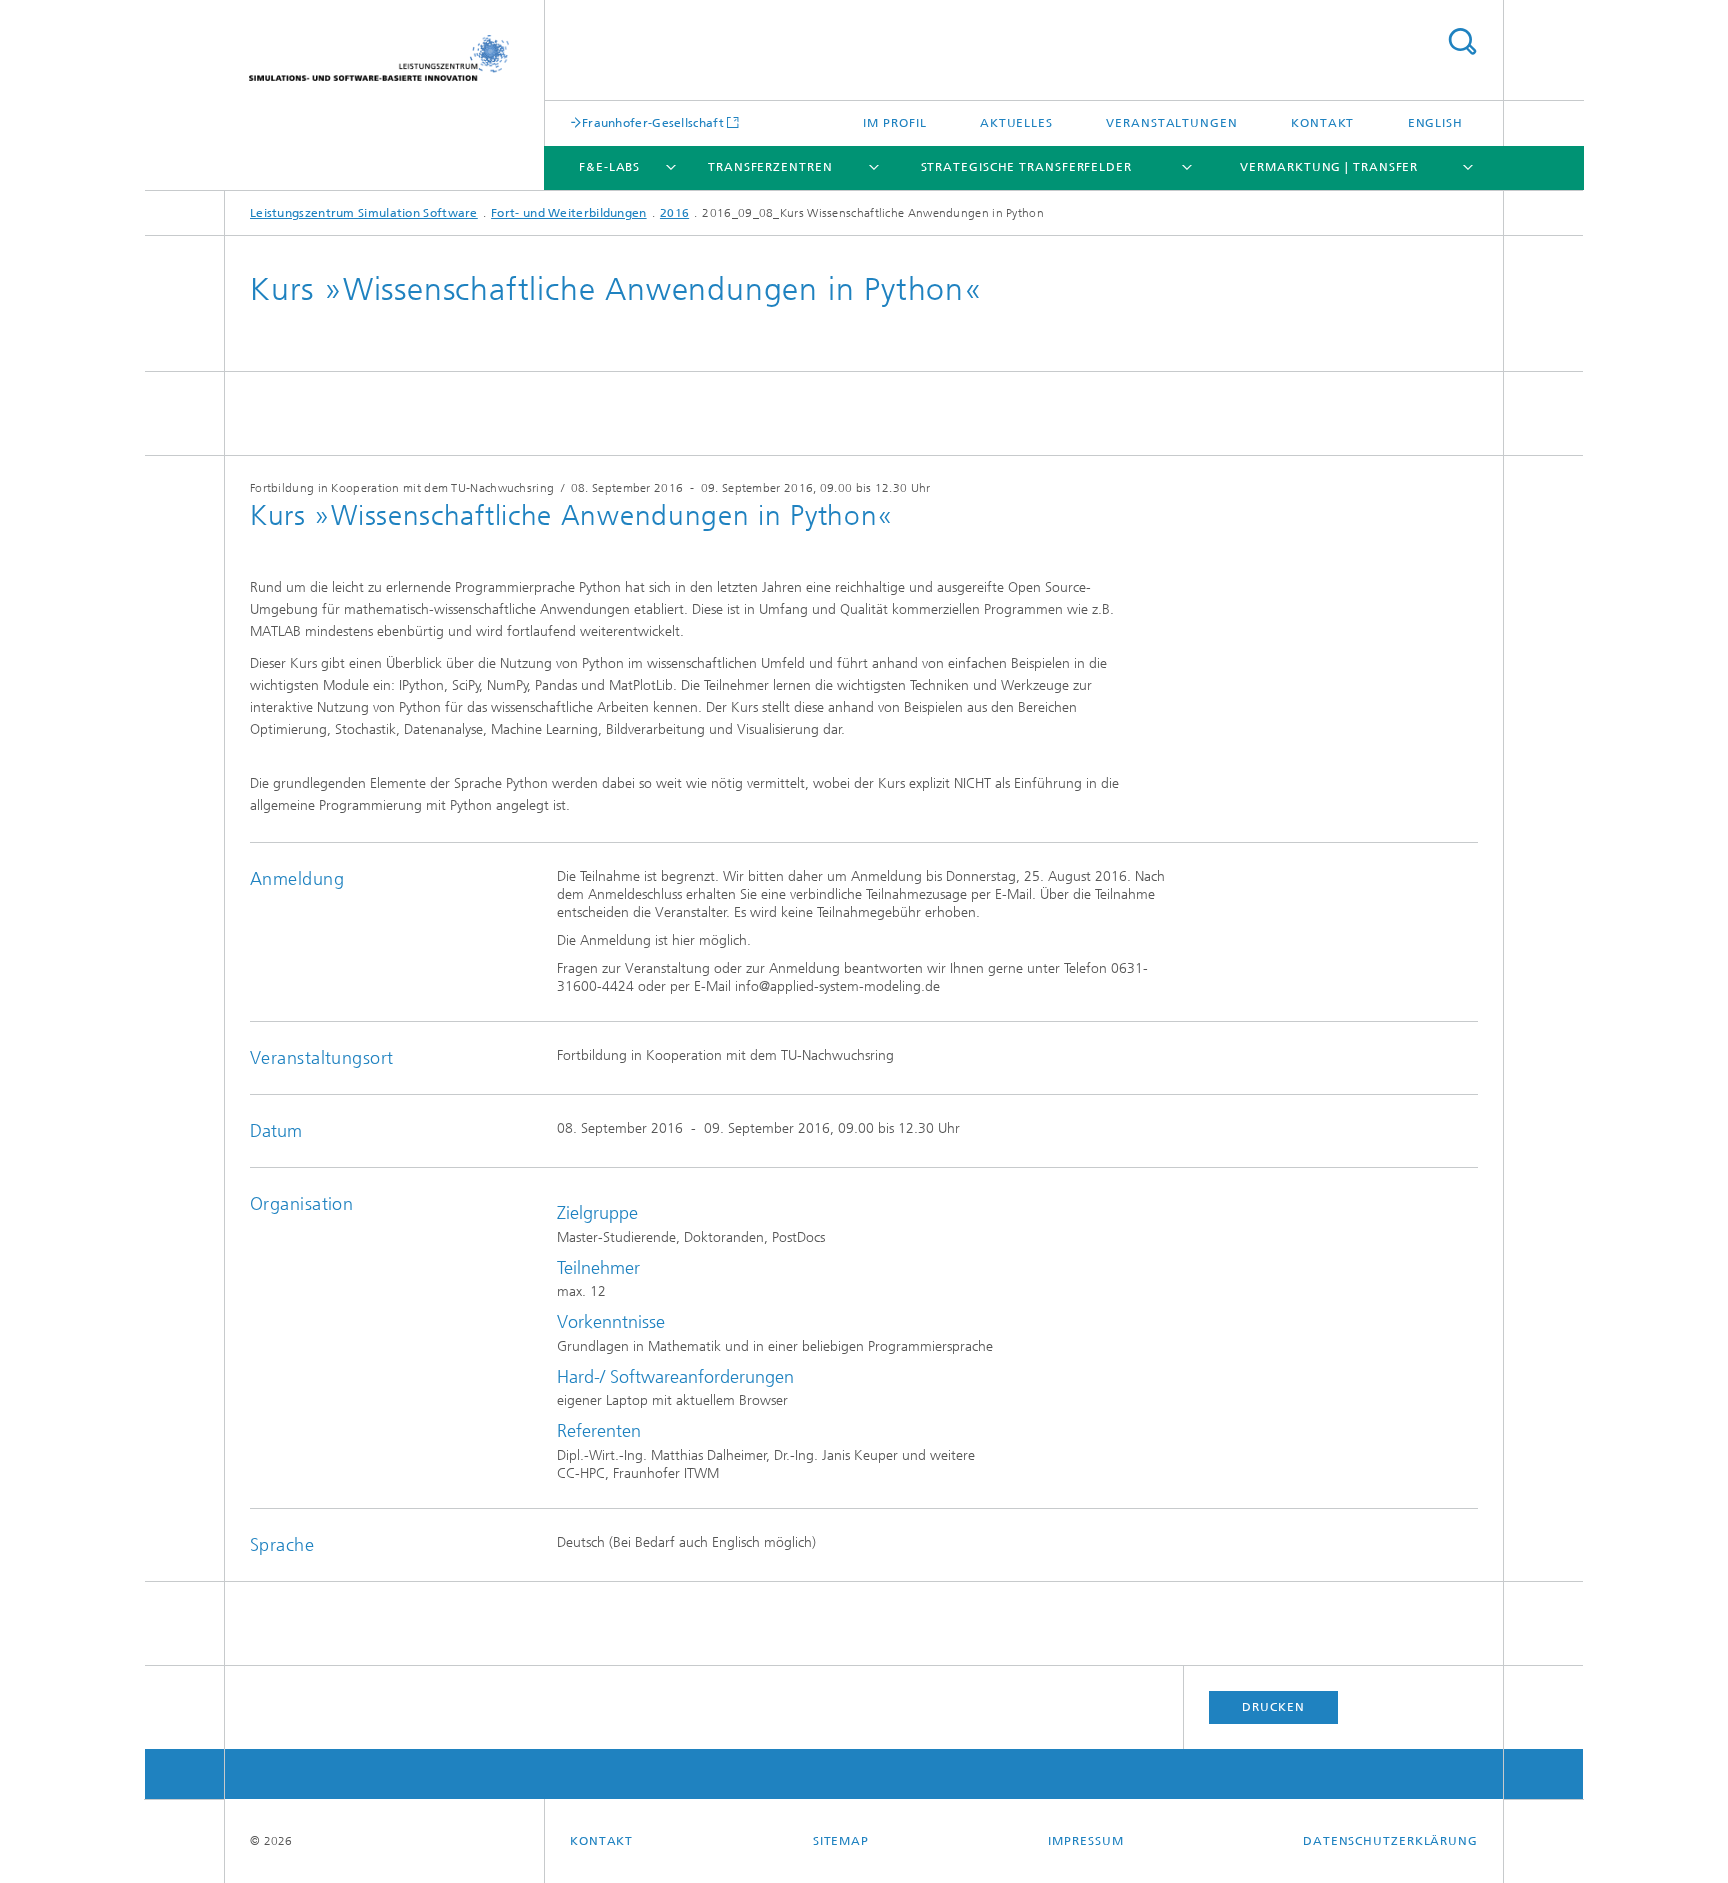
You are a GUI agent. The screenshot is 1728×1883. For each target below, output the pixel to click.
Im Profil (894, 123)
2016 (674, 213)
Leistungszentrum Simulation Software (364, 213)
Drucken (1273, 1707)
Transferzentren (770, 167)
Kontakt (1322, 123)
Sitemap (841, 1841)
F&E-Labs (609, 167)
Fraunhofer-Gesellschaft (653, 122)
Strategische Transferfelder (1026, 167)
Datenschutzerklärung (1390, 1841)
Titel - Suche (1462, 41)
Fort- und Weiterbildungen (569, 213)
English (1435, 123)
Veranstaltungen (1172, 123)
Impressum (1085, 1841)
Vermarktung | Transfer (1329, 167)
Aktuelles (1016, 123)
